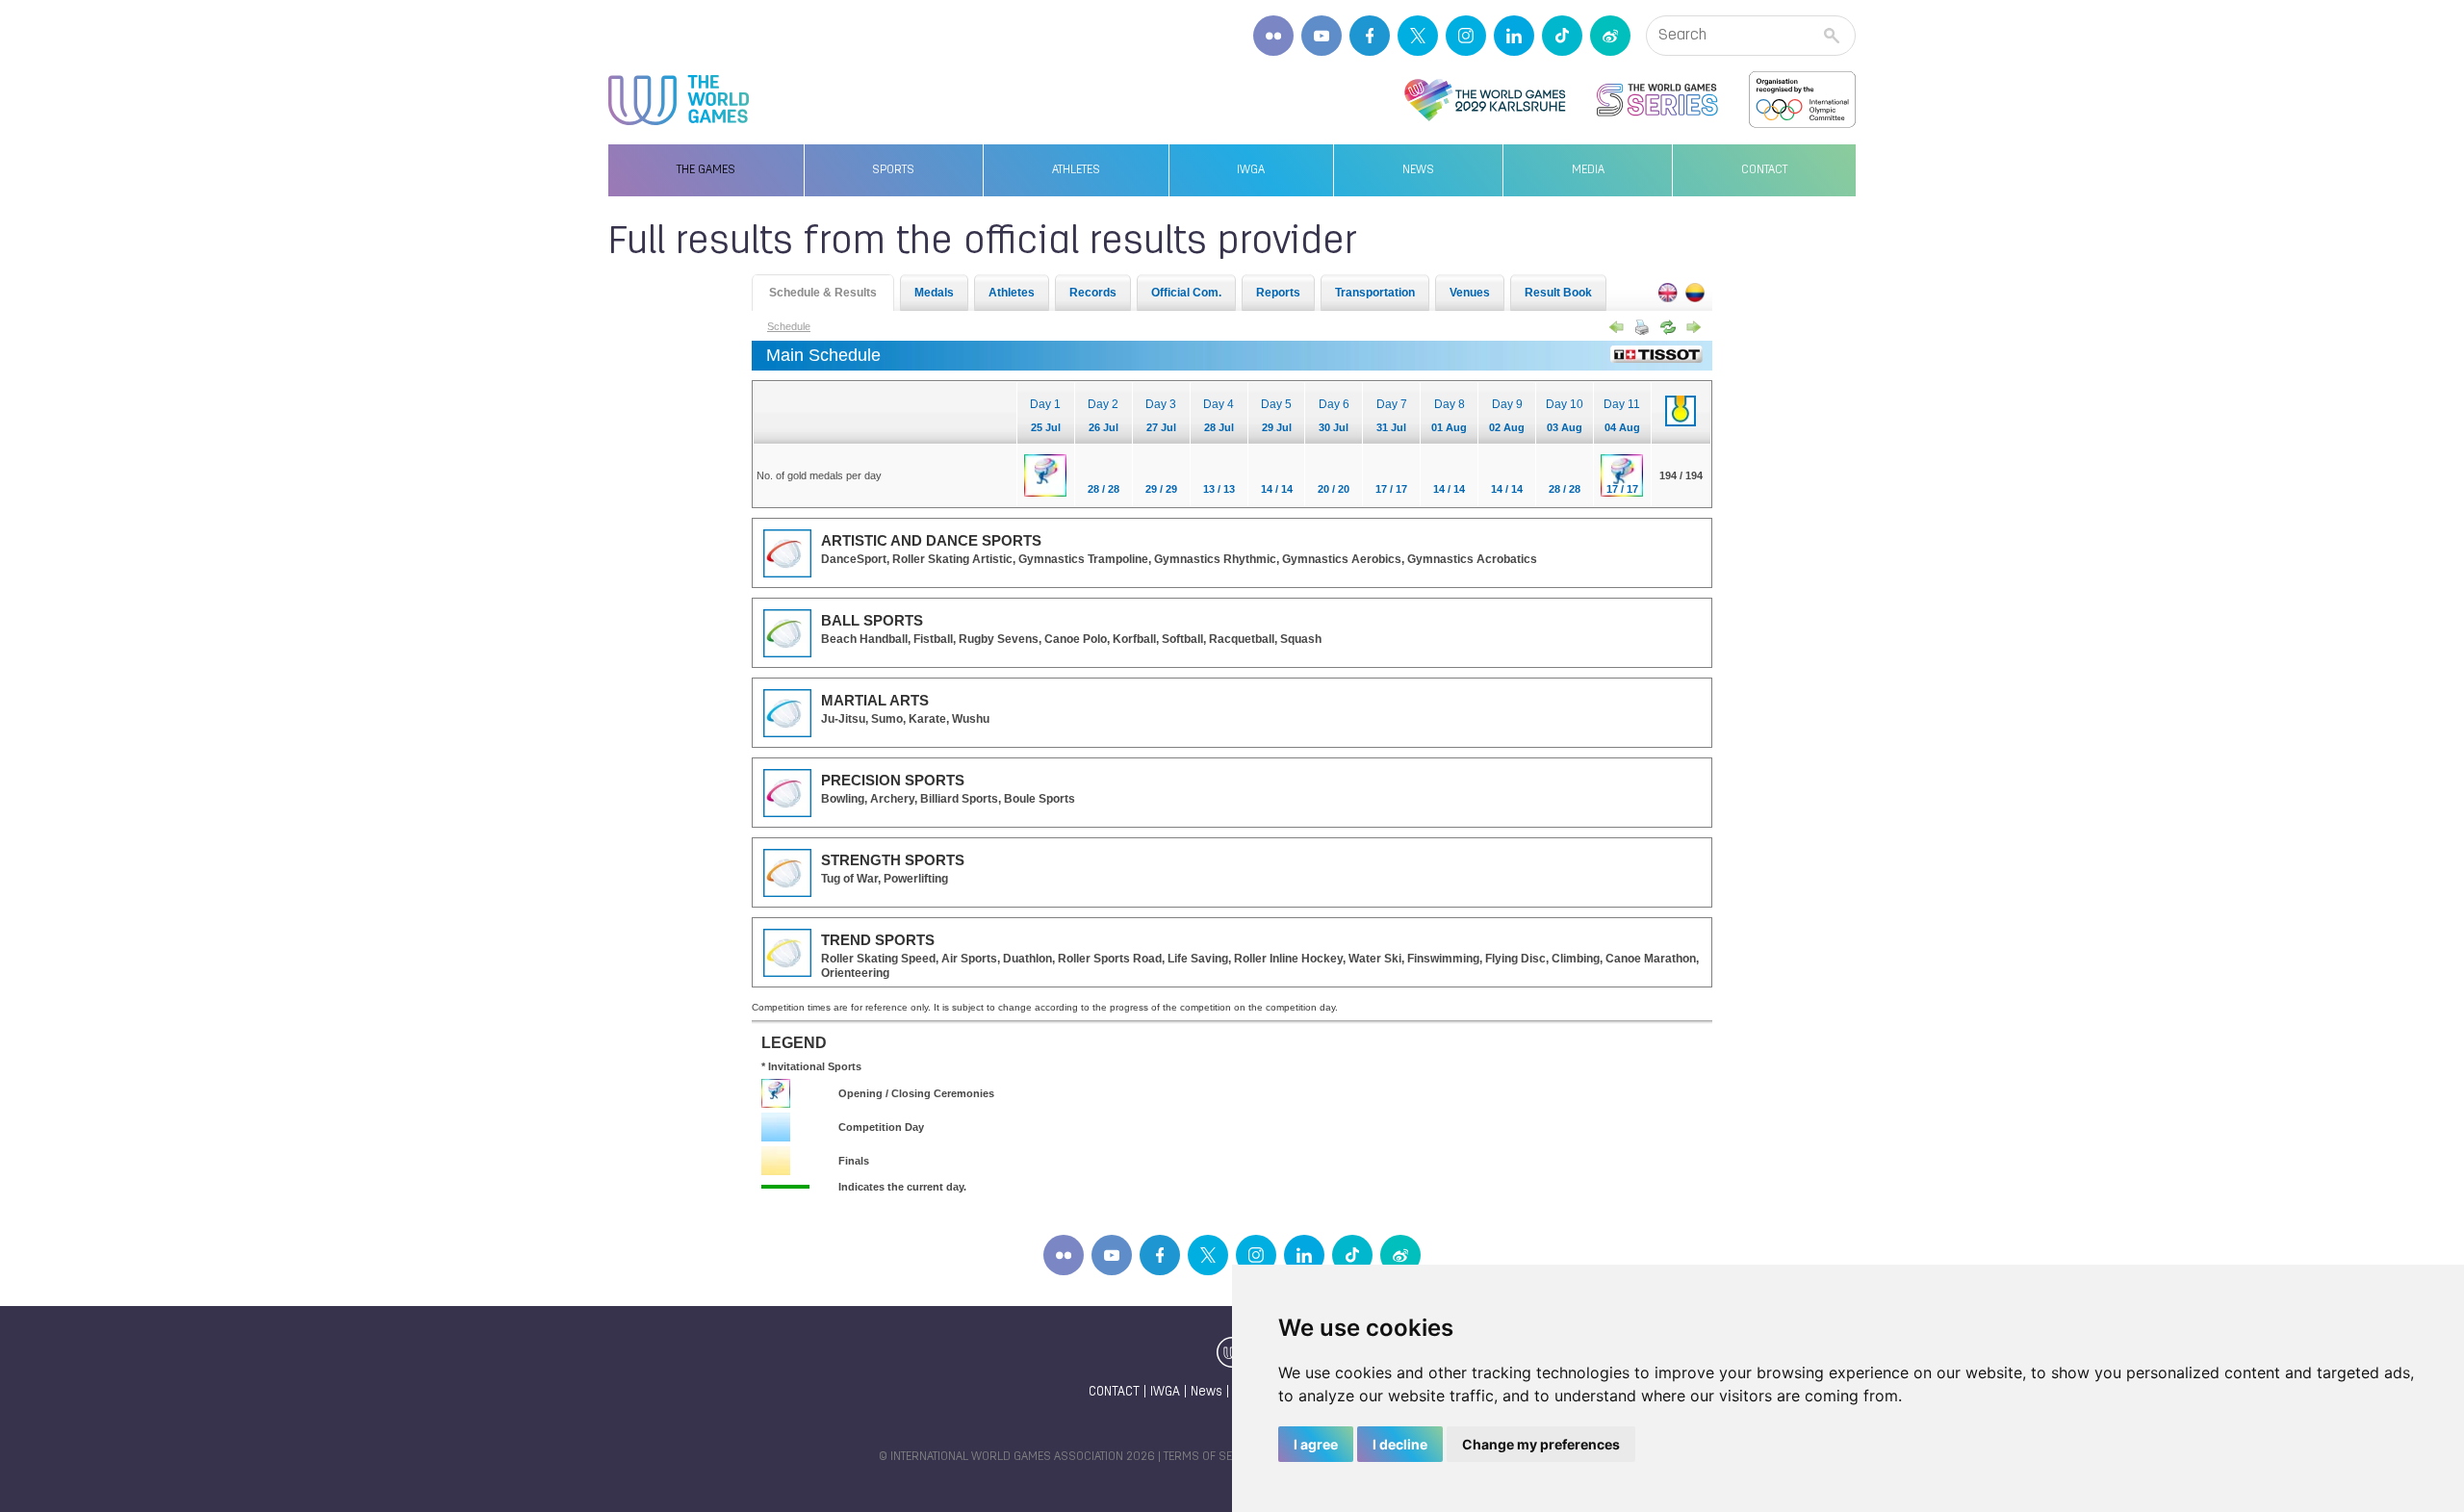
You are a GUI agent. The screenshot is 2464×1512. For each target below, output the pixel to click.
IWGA (1251, 170)
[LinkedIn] (1514, 36)
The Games (706, 170)
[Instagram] (1466, 36)
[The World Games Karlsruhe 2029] (1485, 100)
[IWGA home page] (679, 100)
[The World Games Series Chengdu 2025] (1657, 100)
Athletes (1076, 170)
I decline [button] (1400, 1444)
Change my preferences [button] (1541, 1444)
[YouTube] (1322, 36)
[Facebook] (1370, 36)
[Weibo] (1610, 36)
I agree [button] (1316, 1444)
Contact (1764, 170)
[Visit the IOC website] (1802, 100)
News (1418, 170)
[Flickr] (1273, 36)
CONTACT (1114, 1392)
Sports (893, 170)
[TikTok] (1562, 36)
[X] (1418, 36)
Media (1588, 170)
